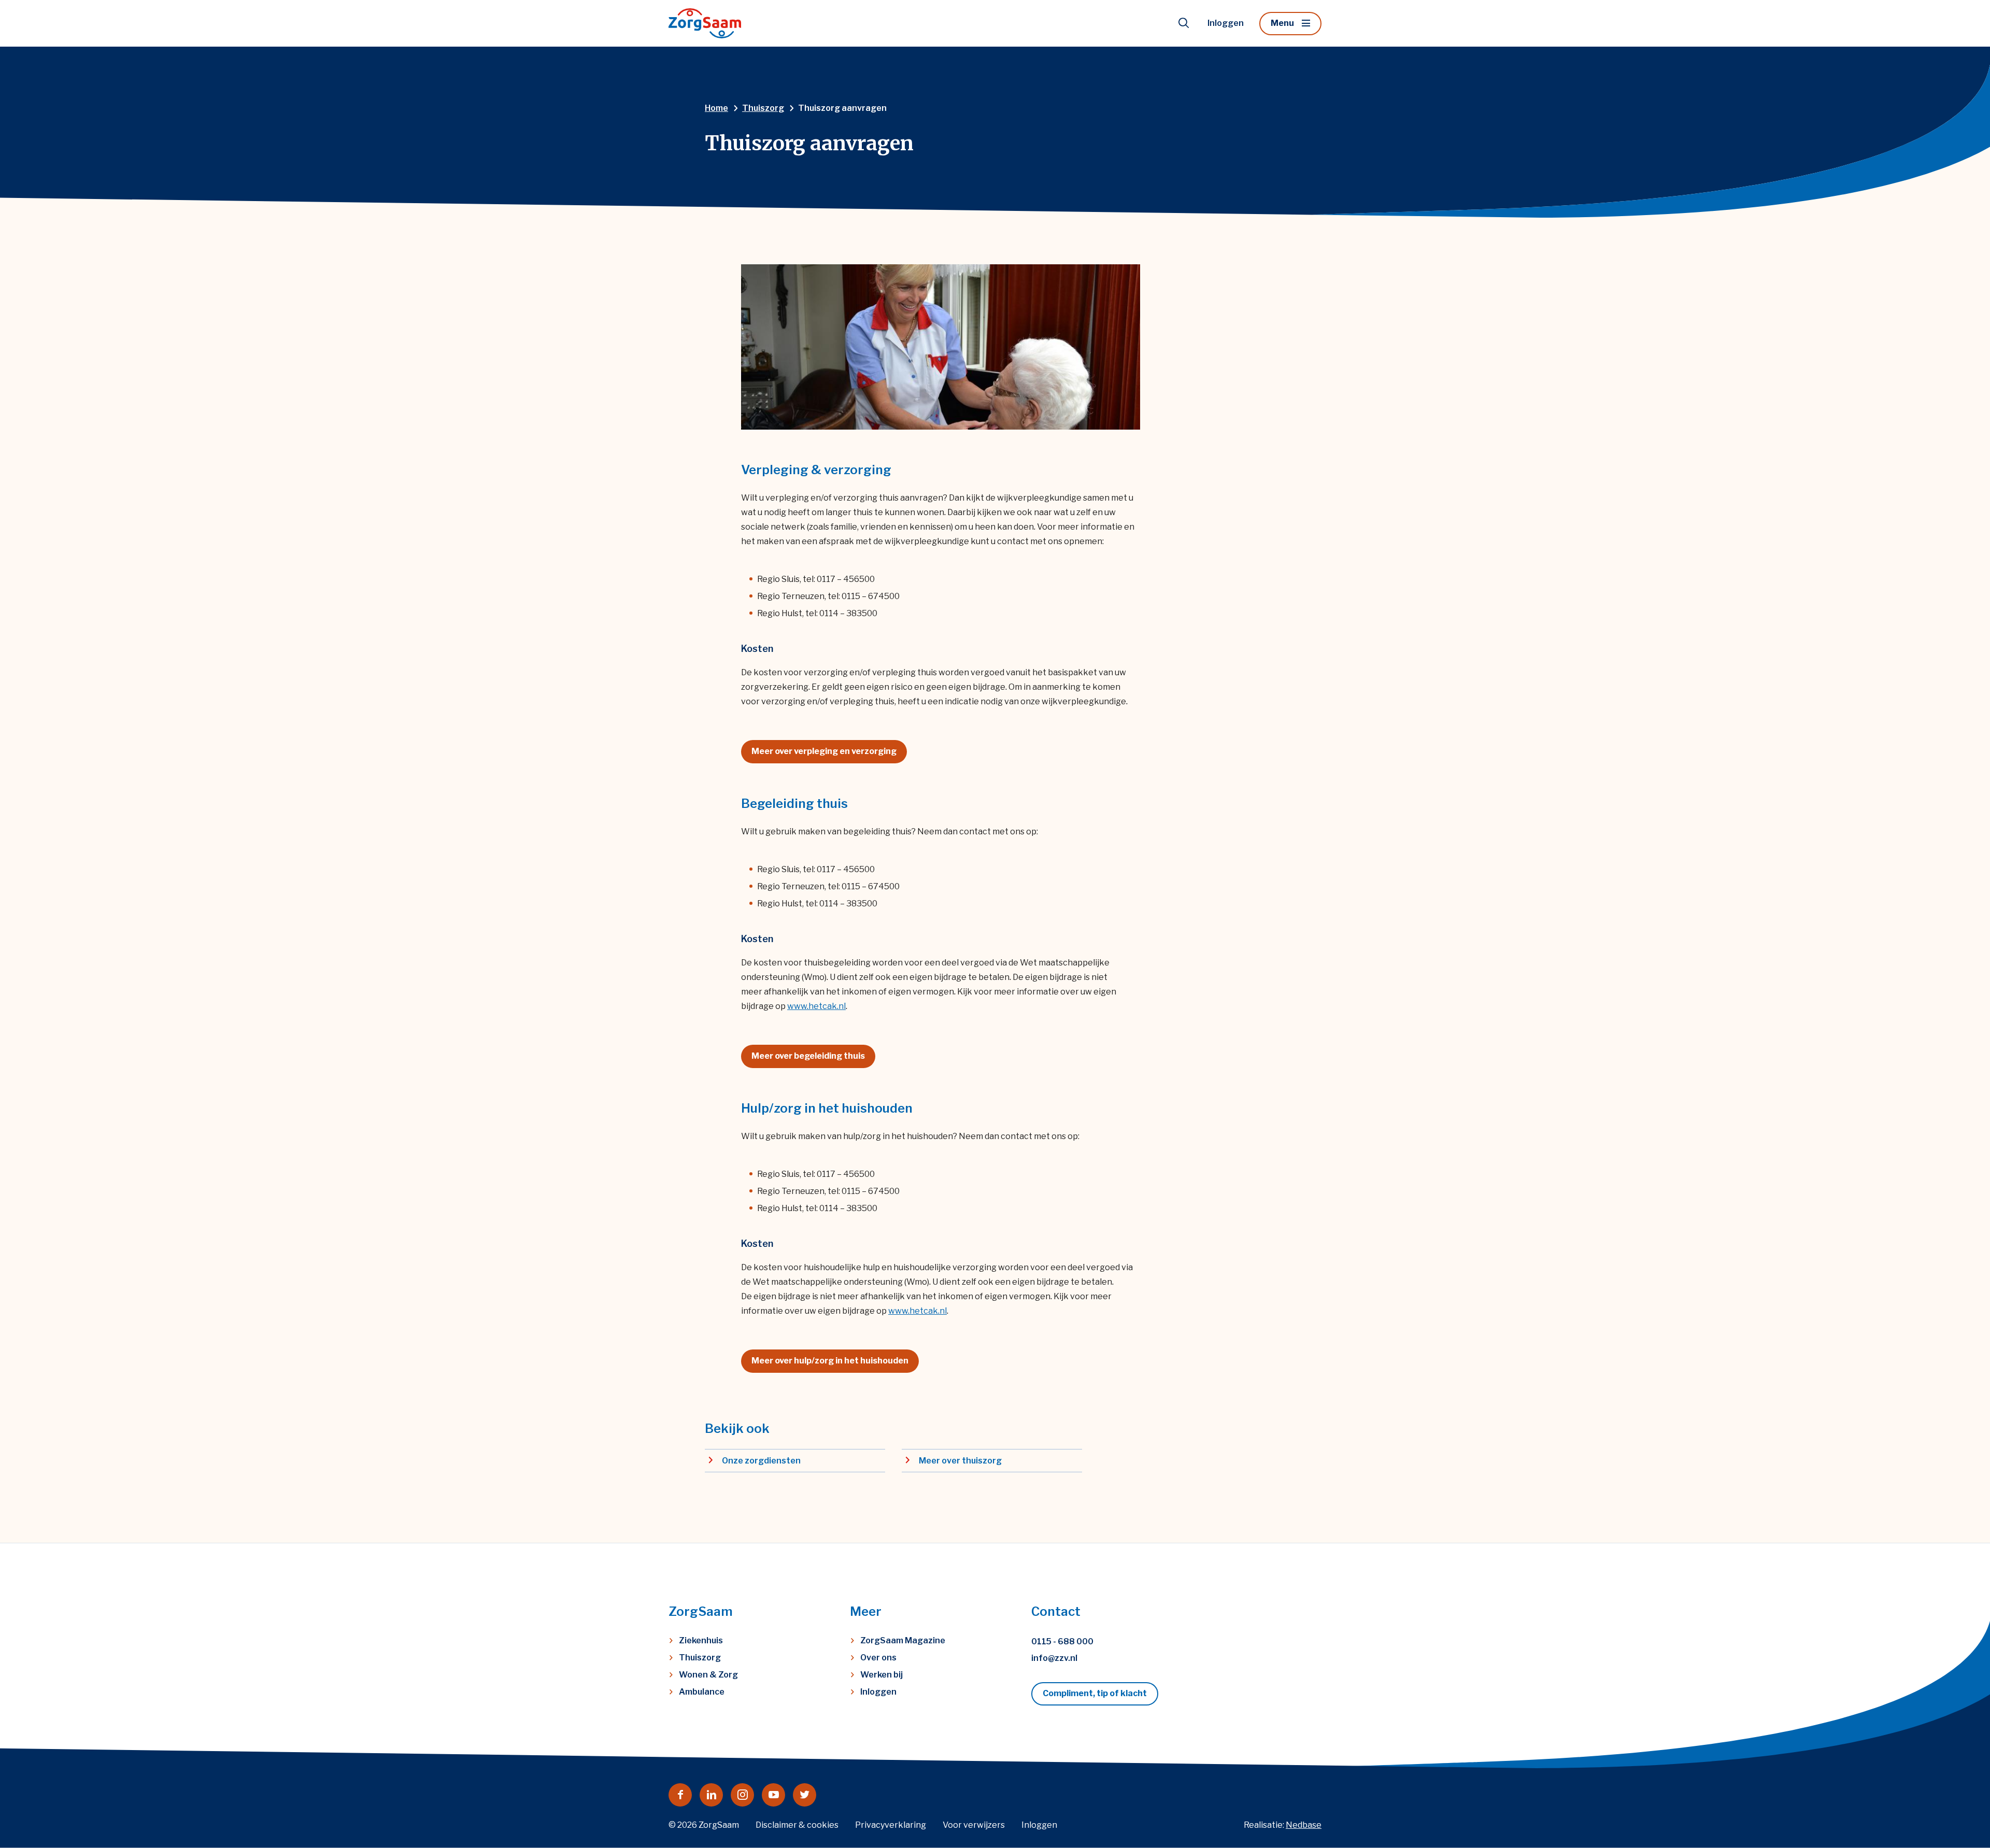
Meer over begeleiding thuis (808, 1056)
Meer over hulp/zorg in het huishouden (830, 1361)
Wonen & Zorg (708, 1675)
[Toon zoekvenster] (1184, 23)
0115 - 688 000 (1062, 1641)
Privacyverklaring (891, 1825)
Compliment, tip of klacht (1095, 1693)
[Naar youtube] (773, 1795)
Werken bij (882, 1675)
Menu (1282, 23)
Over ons (878, 1658)
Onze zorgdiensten (761, 1461)
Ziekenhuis (701, 1640)
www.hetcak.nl (816, 1006)
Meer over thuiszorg (960, 1461)
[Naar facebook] (680, 1795)
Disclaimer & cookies (797, 1825)
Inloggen (1226, 23)
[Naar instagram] (742, 1795)
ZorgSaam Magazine (903, 1640)
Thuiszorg (700, 1658)
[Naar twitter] (805, 1795)
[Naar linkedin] (711, 1795)
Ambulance (702, 1692)
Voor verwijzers (974, 1825)
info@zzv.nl (1054, 1658)
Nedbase (1304, 1825)
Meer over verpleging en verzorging (824, 751)
